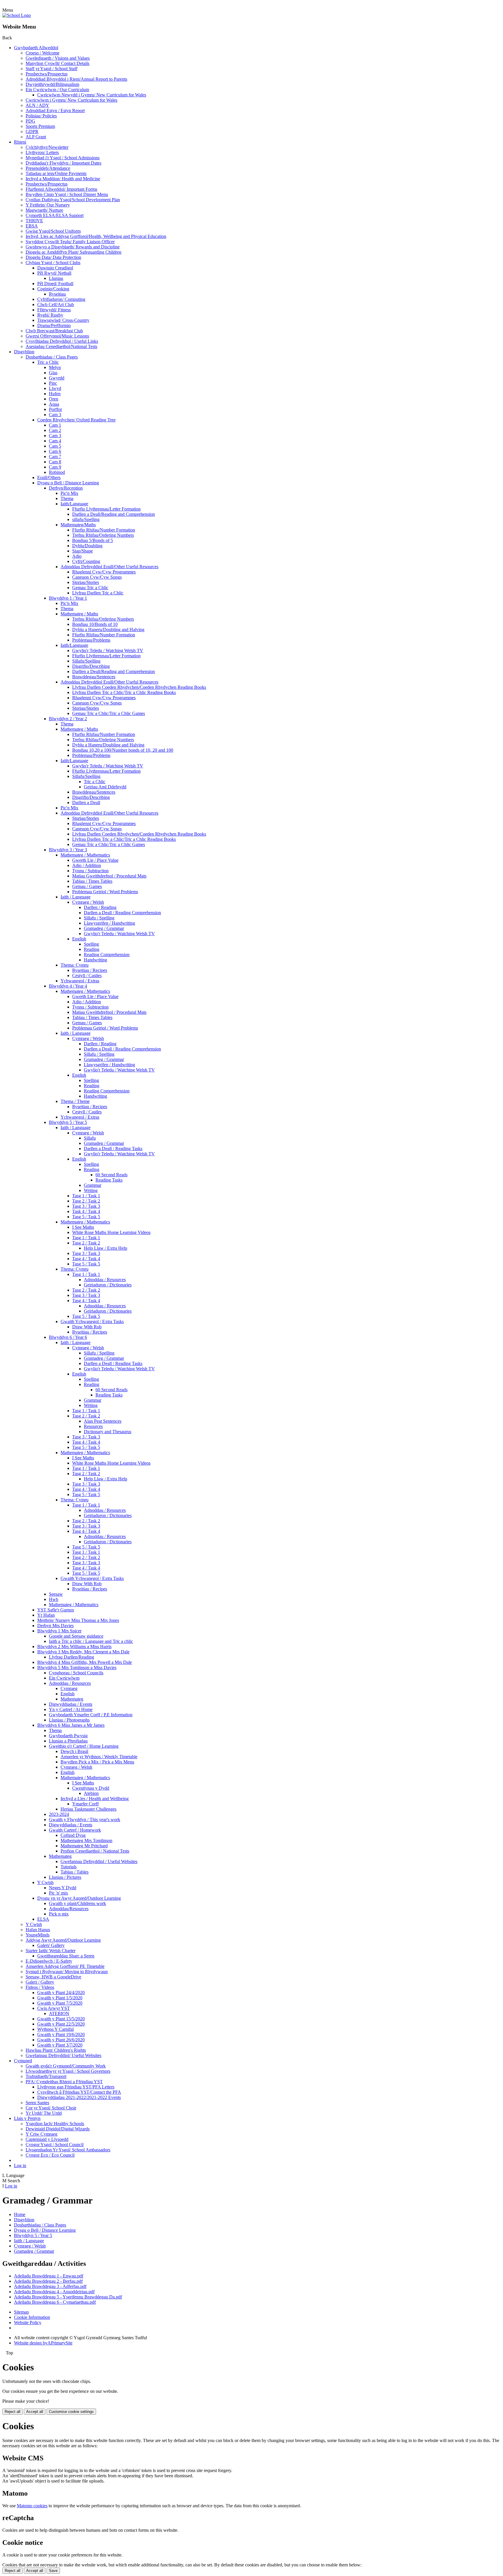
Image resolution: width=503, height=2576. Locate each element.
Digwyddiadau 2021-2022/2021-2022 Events (79, 2097)
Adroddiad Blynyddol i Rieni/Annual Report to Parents (76, 79)
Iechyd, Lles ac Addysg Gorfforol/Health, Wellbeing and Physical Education (96, 236)
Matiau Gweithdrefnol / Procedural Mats (109, 876)
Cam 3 (55, 415)
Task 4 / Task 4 (86, 1211)
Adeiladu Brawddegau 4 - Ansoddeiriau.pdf (54, 2292)
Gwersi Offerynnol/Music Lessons (57, 336)
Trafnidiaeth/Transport (46, 2076)
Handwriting (95, 960)
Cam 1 (55, 425)
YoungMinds (38, 1935)
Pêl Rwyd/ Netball (54, 273)
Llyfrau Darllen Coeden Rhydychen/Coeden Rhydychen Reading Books (139, 687)
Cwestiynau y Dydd (91, 1788)
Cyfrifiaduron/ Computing (61, 299)
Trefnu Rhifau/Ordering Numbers (103, 535)
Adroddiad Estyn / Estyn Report (55, 111)
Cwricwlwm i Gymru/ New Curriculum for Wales (71, 100)
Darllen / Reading (100, 907)
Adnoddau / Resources (105, 1280)
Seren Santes (37, 2103)
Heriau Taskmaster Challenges (88, 1809)
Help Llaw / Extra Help (106, 1248)
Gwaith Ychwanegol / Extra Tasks (92, 1321)
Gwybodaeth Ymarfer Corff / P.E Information (91, 1715)
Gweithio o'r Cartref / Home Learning (84, 1746)
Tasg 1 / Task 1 (86, 1196)
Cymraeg (69, 1688)
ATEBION (59, 2013)
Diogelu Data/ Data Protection (53, 257)
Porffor (55, 409)
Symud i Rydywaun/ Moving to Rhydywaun (67, 1972)
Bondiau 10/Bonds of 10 (95, 624)
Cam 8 (55, 462)
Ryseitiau (57, 294)
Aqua (54, 404)
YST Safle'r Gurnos (56, 1610)
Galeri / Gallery (40, 1982)
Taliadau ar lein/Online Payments (56, 173)
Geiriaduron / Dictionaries (108, 1285)
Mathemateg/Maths (78, 525)
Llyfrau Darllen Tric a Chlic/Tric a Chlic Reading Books (124, 692)
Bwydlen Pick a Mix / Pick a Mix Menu (97, 1762)
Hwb (54, 1599)
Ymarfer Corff (85, 1804)
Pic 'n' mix (59, 1893)
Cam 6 (55, 451)
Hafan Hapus (38, 1930)
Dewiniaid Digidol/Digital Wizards (58, 2129)
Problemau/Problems (91, 640)
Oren (54, 399)
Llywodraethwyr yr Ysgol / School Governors (68, 2071)
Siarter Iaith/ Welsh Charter (51, 1951)
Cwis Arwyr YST (54, 2008)
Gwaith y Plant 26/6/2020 (61, 2040)
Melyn (55, 367)
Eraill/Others (49, 477)
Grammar (93, 1185)
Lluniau (56, 278)
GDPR (32, 131)
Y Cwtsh (45, 1882)
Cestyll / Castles (87, 976)
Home (20, 2214)
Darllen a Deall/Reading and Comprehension (114, 514)
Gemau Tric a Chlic (90, 588)
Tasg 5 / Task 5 (86, 1217)
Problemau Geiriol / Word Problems (105, 892)
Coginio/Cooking (53, 289)
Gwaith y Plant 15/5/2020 (61, 2019)
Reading (92, 949)
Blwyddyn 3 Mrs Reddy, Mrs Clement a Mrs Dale (83, 1652)
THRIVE (34, 221)
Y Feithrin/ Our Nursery (48, 205)
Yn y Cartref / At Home (71, 1709)
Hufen (55, 394)
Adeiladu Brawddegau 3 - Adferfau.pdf (50, 2286)
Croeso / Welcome (42, 53)
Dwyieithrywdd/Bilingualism (52, 84)
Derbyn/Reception (66, 488)
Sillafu (90, 1138)
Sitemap (21, 2312)
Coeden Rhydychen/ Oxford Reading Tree (76, 420)
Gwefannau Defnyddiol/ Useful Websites (63, 2055)
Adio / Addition (87, 865)
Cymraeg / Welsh (88, 902)
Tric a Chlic (48, 362)
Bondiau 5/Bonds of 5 (93, 540)
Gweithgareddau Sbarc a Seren (66, 1956)
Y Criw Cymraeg (41, 2134)
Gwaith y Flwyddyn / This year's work (85, 1820)
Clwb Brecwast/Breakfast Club (54, 331)
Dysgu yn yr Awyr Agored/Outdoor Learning (79, 1898)
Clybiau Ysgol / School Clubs (53, 263)
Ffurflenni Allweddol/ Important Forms (61, 189)
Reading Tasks (109, 1180)
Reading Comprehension (107, 955)
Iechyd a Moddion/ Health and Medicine (63, 179)
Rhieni (20, 142)
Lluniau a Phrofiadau (68, 1741)
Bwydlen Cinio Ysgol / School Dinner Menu (67, 194)
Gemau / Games (87, 886)
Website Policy (28, 2322)
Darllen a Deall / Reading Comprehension (122, 913)
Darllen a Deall (86, 803)
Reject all (13, 2412)
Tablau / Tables (75, 1872)
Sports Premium (40, 126)
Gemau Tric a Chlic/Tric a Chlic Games (109, 713)
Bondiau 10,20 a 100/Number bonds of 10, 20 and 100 (123, 750)
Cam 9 (55, 467)
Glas (53, 373)
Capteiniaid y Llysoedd (47, 2139)
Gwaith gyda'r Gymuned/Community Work (66, 2066)
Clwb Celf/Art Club (56, 304)
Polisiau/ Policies (41, 116)
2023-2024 (59, 1814)
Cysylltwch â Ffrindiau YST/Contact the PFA (79, 2092)
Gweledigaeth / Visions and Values (58, 58)
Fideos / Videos (40, 1987)
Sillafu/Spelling (86, 661)
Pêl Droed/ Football (55, 284)
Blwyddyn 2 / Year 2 (68, 719)
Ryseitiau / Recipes (90, 970)
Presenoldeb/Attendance (48, 168)
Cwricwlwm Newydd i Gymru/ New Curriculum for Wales (92, 95)
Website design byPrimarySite (43, 2343)
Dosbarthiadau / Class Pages (52, 357)
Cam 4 (55, 441)
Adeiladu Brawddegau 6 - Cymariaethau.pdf (55, 2302)
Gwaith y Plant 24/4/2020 (61, 1993)
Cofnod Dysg (73, 1835)
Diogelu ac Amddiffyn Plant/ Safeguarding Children (73, 252)
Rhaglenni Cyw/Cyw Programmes (104, 572)
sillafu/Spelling (86, 519)
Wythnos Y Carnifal (55, 2029)
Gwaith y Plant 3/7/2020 (60, 2045)
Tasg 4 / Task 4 (86, 1259)
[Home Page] (17, 15)
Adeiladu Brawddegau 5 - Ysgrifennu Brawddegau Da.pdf (68, 2297)
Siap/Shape (83, 551)
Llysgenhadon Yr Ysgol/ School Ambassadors (68, 2150)
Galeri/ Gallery (51, 1945)
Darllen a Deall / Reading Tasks (113, 1148)
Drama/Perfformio (54, 325)
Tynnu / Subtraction (90, 871)
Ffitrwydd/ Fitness (54, 310)
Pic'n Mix (69, 493)
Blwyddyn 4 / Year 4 (68, 986)
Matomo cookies (32, 2506)
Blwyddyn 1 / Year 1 (68, 598)
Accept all (35, 2412)
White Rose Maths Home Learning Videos (111, 1232)
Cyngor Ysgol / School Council (55, 2145)
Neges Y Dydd (63, 1888)
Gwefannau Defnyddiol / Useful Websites (99, 1861)
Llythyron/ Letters (42, 152)
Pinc (53, 383)
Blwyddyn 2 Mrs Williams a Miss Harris (74, 1647)
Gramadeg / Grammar (104, 928)
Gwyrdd (57, 378)
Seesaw (56, 1594)
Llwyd (55, 388)
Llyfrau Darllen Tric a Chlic (98, 593)
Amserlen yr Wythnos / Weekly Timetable (99, 1757)
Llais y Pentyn (27, 2118)
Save (53, 2571)
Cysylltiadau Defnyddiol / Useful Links (62, 341)
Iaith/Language (74, 504)
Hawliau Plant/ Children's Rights (56, 2050)
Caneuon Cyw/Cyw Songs (97, 577)
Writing (91, 1190)
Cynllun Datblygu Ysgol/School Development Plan (73, 200)
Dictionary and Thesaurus (108, 1432)
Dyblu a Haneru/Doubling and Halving (108, 630)
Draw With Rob (87, 1327)
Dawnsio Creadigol (55, 268)
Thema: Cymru (75, 965)
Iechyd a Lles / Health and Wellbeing (95, 1799)
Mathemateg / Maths (79, 614)
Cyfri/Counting (86, 561)
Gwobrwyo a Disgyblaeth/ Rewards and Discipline (73, 247)
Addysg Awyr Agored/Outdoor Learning (63, 1940)
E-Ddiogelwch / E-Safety (49, 1961)
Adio (77, 556)
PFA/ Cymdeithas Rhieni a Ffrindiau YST (64, 2082)
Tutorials (69, 1867)
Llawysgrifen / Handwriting (109, 923)
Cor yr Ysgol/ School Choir (51, 2108)
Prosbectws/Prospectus (47, 74)
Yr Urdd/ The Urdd (44, 2113)
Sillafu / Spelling (99, 918)
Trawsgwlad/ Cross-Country (63, 320)
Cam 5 (55, 446)
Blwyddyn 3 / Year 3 (68, 850)
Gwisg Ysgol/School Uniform (53, 231)
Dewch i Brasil (74, 1751)
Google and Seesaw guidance (76, 1636)
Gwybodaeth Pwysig (68, 1736)
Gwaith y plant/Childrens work (77, 1903)
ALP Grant (36, 137)
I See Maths (83, 1227)
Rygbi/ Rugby (50, 315)
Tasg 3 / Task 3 (86, 1206)
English (79, 939)
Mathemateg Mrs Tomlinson (86, 1840)
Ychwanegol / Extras (80, 981)
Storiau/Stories (86, 582)
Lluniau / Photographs (69, 1720)
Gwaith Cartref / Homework (75, 1830)
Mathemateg (72, 1699)
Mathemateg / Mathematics (85, 855)
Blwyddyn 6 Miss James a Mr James (71, 1725)
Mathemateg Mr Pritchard (84, 1846)
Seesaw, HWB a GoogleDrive (53, 1977)
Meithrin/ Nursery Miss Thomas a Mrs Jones (78, 1620)
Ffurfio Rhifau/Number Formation (104, 530)
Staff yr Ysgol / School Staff (52, 69)
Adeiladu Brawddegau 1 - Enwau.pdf (49, 2276)
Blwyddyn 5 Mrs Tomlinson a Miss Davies (77, 1667)
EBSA (32, 226)
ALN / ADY (37, 105)
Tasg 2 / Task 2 (86, 1201)
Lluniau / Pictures (65, 1877)
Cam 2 (55, 430)
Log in (20, 2166)
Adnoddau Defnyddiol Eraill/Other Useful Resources (109, 567)
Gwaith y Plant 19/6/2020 (61, 2034)
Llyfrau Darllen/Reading (71, 1657)
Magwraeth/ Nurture (44, 210)
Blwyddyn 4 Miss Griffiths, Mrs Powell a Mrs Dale (85, 1662)
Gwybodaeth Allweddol (36, 48)
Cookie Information (32, 2317)
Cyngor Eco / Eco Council (50, 2155)
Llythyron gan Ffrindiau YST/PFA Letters (76, 2087)
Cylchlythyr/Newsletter (47, 147)
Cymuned (23, 2061)
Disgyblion (24, 352)
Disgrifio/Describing (91, 666)
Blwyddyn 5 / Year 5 (68, 1122)
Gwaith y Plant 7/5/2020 (60, 2003)
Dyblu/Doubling (87, 546)
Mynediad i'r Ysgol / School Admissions (63, 158)
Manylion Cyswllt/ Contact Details (57, 63)
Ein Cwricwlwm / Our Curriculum (57, 90)
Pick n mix (59, 1914)
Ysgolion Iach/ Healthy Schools (55, 2124)
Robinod (57, 472)
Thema (67, 498)
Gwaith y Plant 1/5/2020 (60, 1998)
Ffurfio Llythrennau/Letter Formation (106, 509)
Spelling (91, 944)
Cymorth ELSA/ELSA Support (55, 215)
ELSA (43, 1919)
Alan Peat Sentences (103, 1421)
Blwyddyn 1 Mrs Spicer (59, 1631)
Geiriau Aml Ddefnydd (105, 787)
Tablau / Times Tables (92, 881)
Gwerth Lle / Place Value (95, 860)
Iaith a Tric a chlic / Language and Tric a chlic (91, 1641)
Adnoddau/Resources (69, 1909)
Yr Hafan (46, 1615)
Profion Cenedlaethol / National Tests (95, 1851)
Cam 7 (55, 457)
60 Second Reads (111, 1175)
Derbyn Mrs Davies (55, 1626)
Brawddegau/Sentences (94, 677)
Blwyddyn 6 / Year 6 (68, 1337)
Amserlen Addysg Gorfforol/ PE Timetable (65, 1966)
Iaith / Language (76, 897)
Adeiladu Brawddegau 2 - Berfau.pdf (48, 2281)
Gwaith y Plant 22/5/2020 (61, 2024)
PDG (30, 121)
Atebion (91, 1793)
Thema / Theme (75, 1101)
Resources (93, 1426)
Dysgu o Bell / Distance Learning (68, 483)
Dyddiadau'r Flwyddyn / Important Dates (63, 163)
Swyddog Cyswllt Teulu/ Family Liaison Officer (70, 242)
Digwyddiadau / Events (71, 1704)
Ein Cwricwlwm (64, 1678)
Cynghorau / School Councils (76, 1673)
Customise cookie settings (71, 2412)
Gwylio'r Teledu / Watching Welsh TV (108, 650)
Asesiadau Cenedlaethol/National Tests (61, 346)
